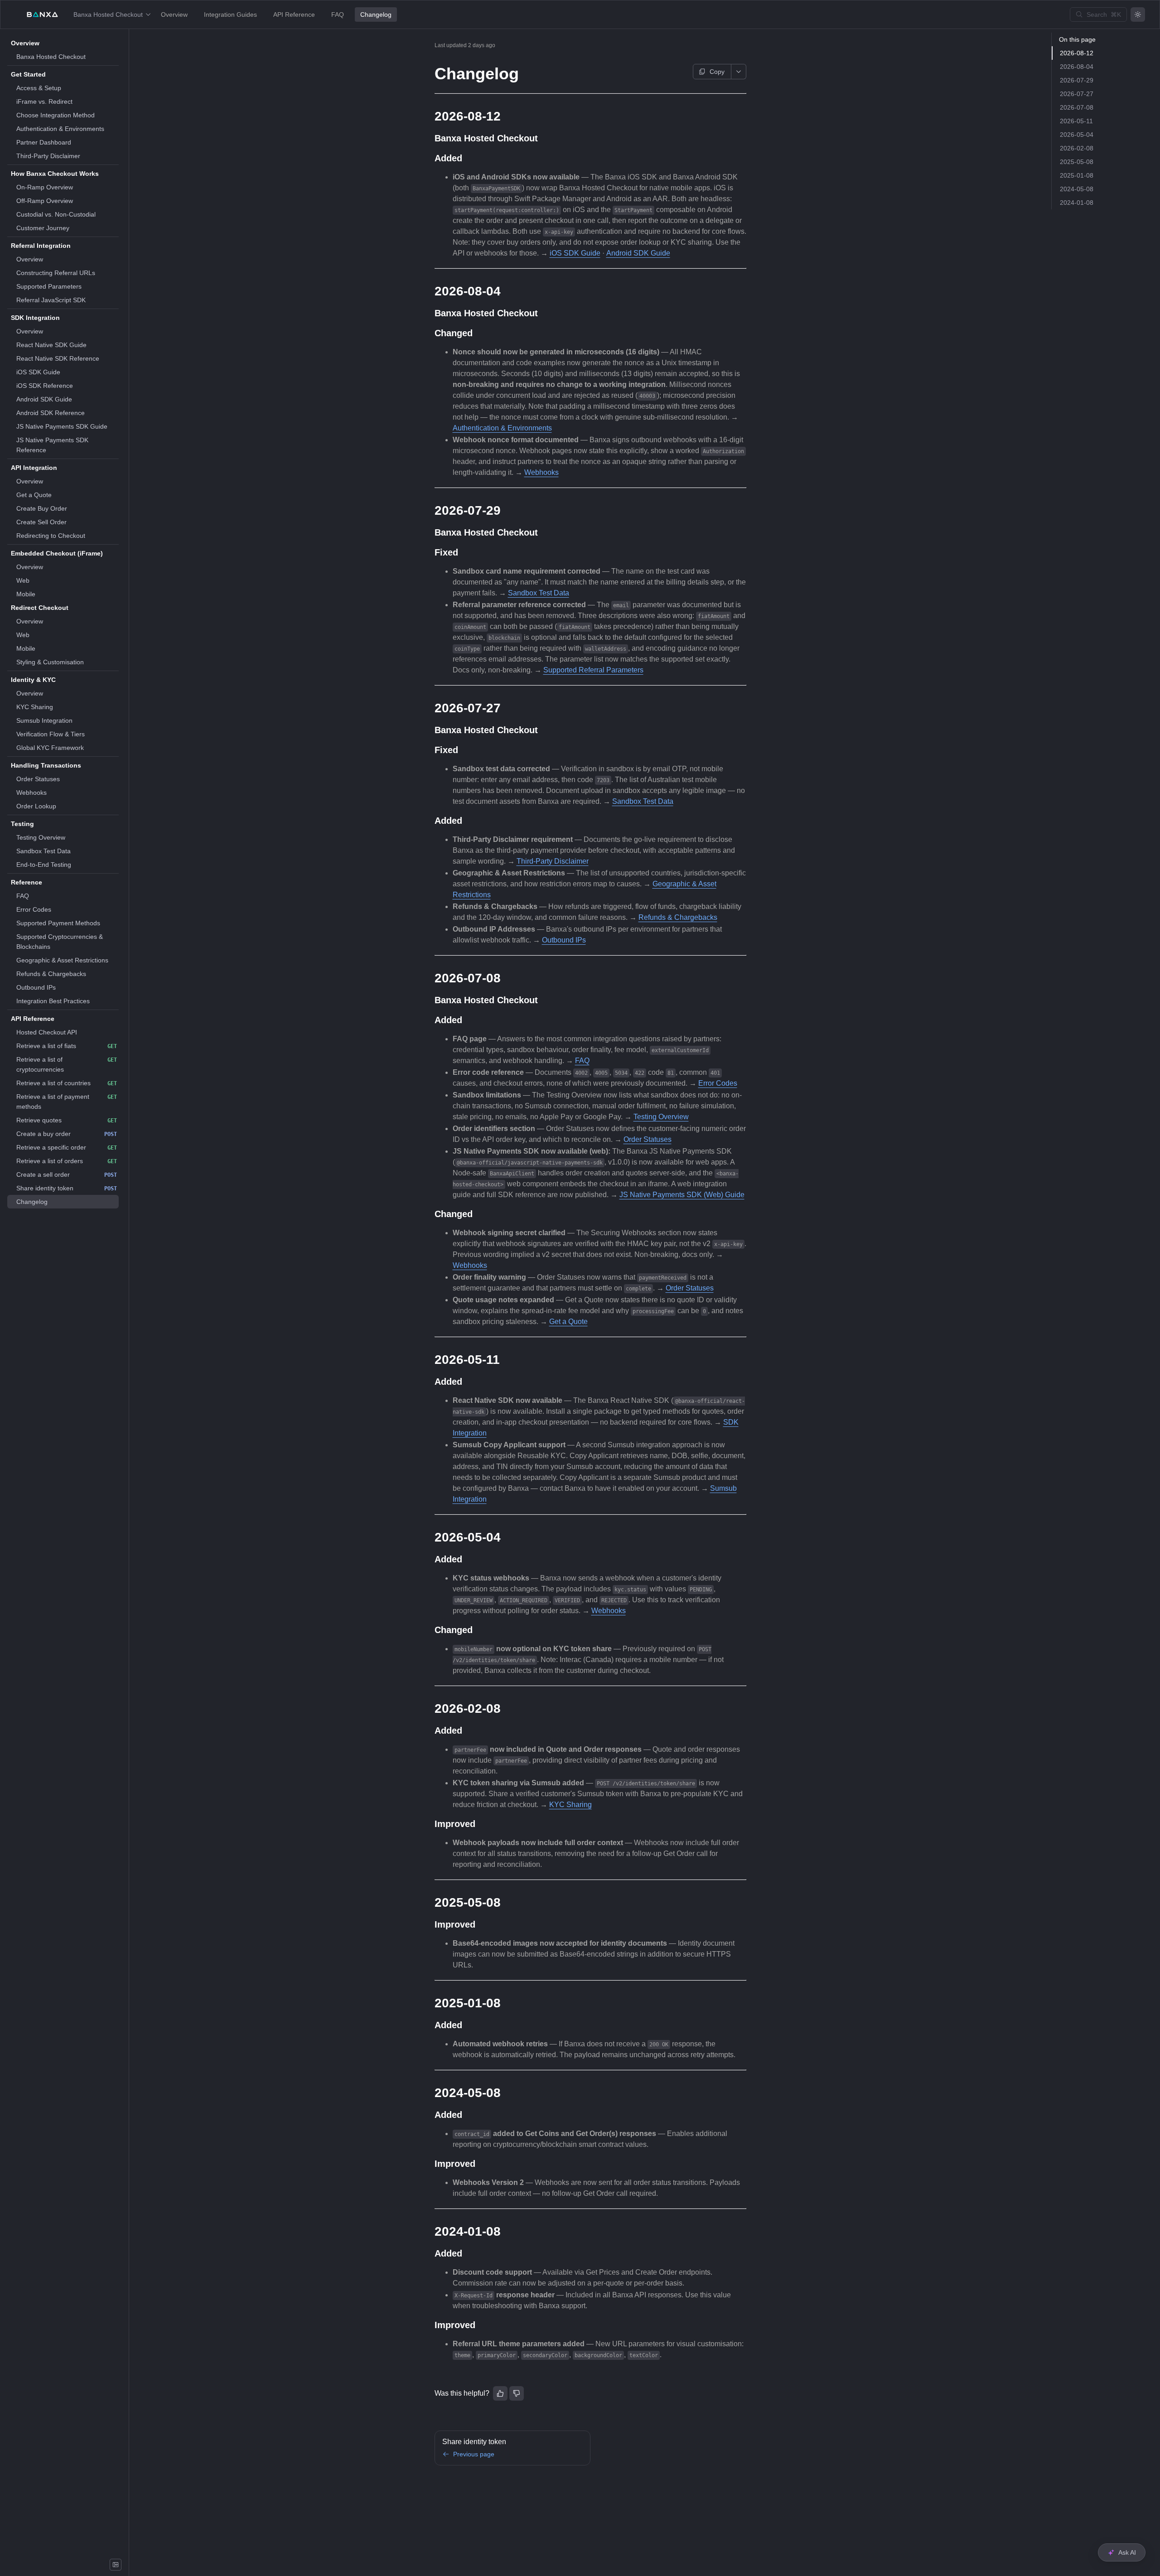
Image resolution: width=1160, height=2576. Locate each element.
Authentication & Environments (502, 428)
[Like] (500, 2393)
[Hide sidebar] (116, 2565)
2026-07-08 (1077, 107)
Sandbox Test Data (539, 593)
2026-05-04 (1077, 135)
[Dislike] (517, 2393)
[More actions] (739, 72)
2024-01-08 (1077, 203)
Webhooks (541, 472)
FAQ (582, 1061)
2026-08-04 (1077, 67)
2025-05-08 (1077, 162)
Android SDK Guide (638, 253)
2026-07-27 (1077, 94)
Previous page (474, 2454)
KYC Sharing (570, 1805)
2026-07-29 (1077, 80)
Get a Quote (568, 1322)
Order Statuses (648, 1139)
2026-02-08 (1077, 148)
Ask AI (1127, 2552)
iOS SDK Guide (575, 253)
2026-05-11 (1076, 121)
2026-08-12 (1077, 53)
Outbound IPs (564, 940)
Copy (717, 72)
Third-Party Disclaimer (553, 861)
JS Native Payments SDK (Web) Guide (682, 1195)
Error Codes (718, 1083)
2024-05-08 (1077, 189)
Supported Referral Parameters (593, 670)
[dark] (1138, 14)
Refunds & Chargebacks (678, 917)
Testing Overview (661, 1117)
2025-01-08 (1077, 175)
